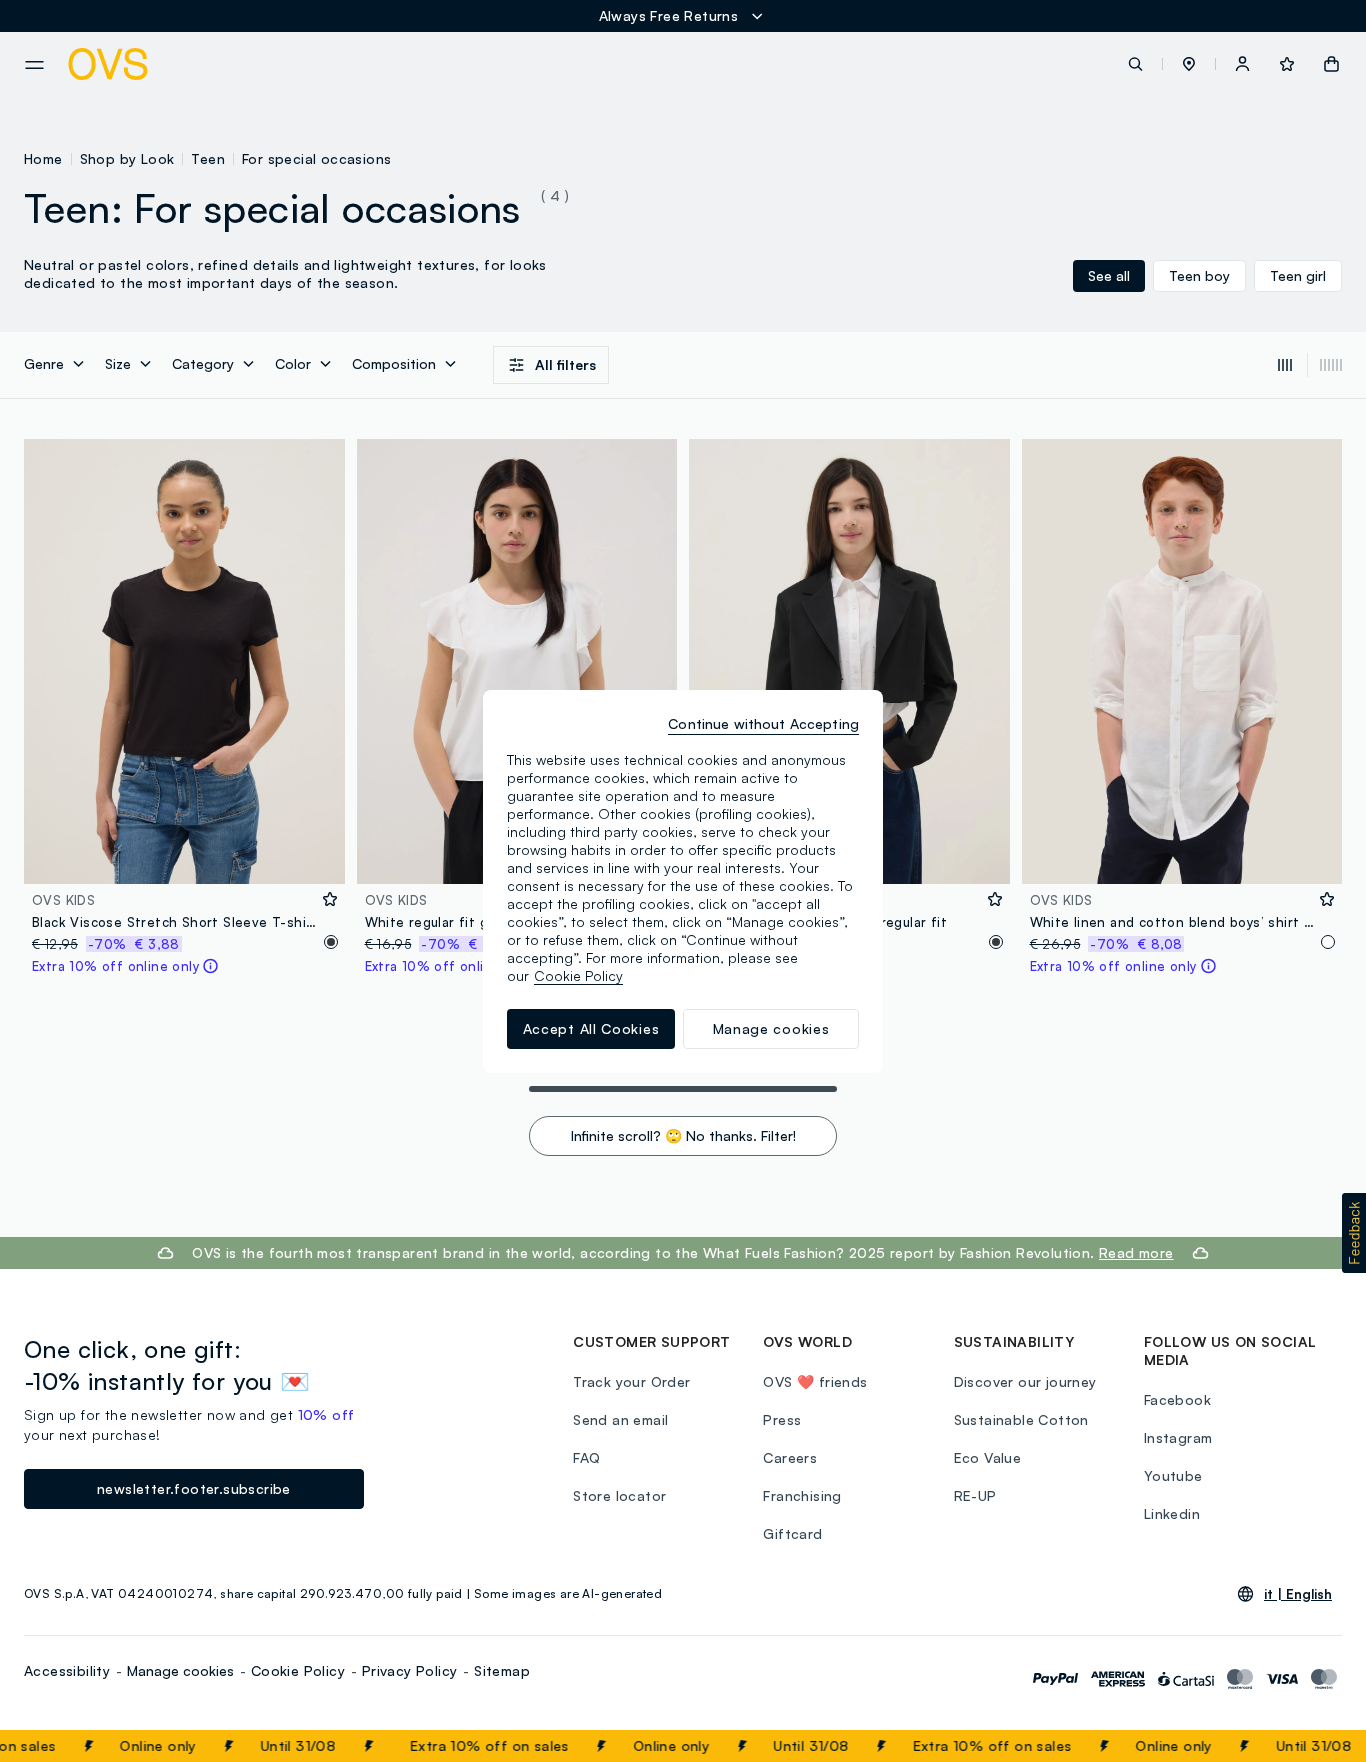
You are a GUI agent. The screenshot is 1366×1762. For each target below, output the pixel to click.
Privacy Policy (410, 1670)
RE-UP (975, 1495)
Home (43, 158)
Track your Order (631, 1381)
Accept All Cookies (591, 1028)
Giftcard (792, 1533)
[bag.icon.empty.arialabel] (1331, 64)
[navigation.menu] (34, 65)
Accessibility (67, 1670)
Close (1314, 1746)
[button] (1189, 64)
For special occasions (316, 158)
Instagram (1178, 1437)
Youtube (1173, 1475)
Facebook (1177, 1399)
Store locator (619, 1495)
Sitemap (502, 1670)
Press (782, 1419)
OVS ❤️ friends (815, 1381)
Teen (208, 158)
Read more (1136, 1252)
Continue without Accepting (763, 723)
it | (1298, 1594)
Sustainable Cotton (1021, 1419)
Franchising (802, 1495)
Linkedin (1172, 1513)
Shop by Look (127, 158)
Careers (790, 1457)
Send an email (620, 1419)
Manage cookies (180, 1670)
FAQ (586, 1457)
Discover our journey (1025, 1381)
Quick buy (184, 855)
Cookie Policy (298, 1670)
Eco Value (988, 1457)
